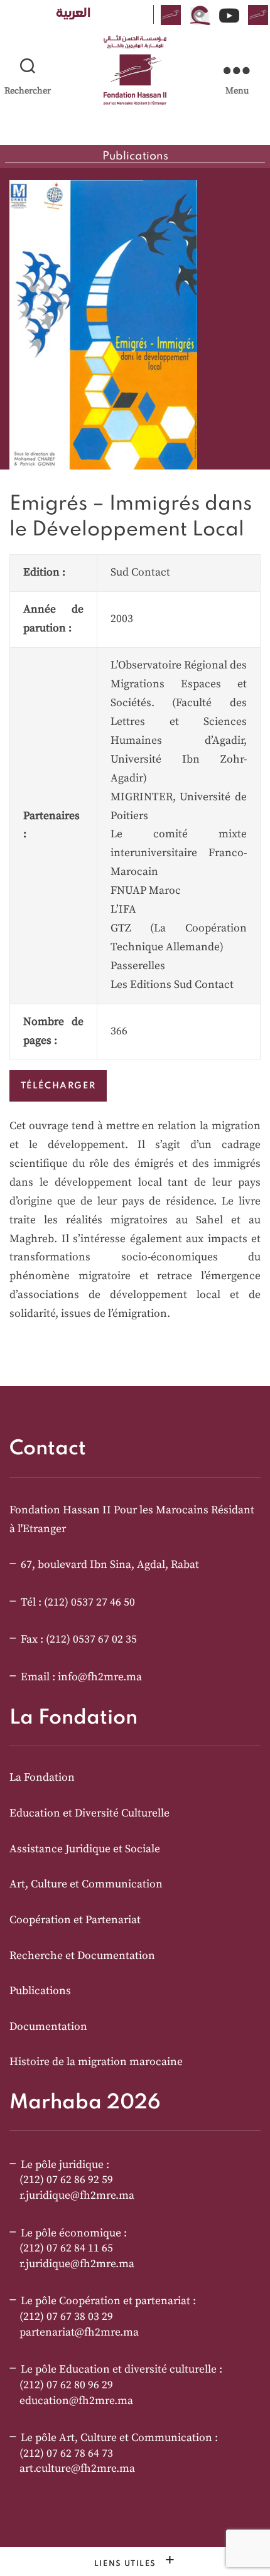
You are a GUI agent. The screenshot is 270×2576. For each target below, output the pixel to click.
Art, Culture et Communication (86, 1884)
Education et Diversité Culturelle (89, 1813)
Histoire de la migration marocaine (96, 2062)
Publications (40, 1991)
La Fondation (42, 1778)
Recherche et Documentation (82, 1956)
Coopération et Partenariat (75, 1920)
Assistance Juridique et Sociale (85, 1849)
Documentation (48, 2027)
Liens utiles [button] (127, 2564)
